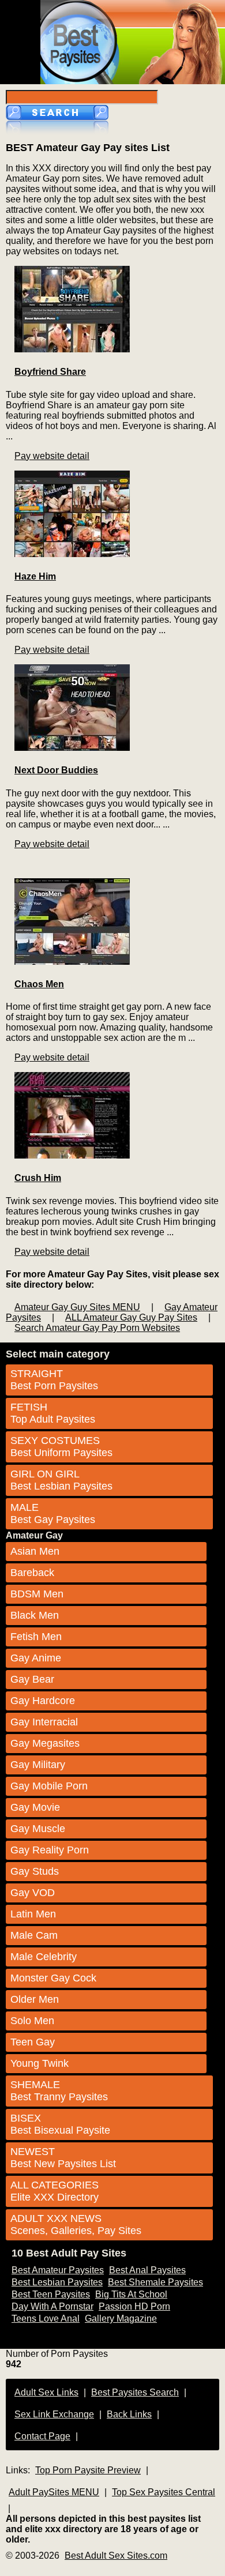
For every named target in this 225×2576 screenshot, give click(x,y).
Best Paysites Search (135, 2392)
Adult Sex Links (46, 2392)
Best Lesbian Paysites (57, 2282)
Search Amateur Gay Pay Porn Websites (97, 1328)
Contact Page (42, 2436)
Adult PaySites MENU (54, 2492)
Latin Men (33, 1914)
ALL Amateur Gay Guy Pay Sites (131, 1317)
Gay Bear (32, 1679)
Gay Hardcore (43, 1701)
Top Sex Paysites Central (164, 2492)
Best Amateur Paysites (58, 2270)
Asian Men (35, 1551)
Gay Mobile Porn (49, 1786)
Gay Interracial (44, 1722)
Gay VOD (33, 1893)
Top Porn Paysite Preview (88, 2470)
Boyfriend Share (50, 372)
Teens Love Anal (46, 2319)
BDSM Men (37, 1594)
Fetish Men (36, 1637)
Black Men (35, 1615)
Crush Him (38, 1178)
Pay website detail (52, 456)
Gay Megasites (45, 1743)
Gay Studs (35, 1871)
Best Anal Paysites (147, 2270)
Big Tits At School (131, 2294)
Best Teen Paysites (51, 2294)
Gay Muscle (38, 1829)
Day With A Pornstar (52, 2306)
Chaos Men (39, 984)
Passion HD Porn (134, 2306)
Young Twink (40, 2063)
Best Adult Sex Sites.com (116, 2556)
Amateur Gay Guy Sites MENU (77, 1307)
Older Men (35, 1999)
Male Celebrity (44, 1957)
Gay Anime (36, 1658)
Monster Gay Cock (53, 1978)
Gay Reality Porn (50, 1850)
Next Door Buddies (56, 770)
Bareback (32, 1573)
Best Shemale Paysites (155, 2282)
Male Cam (34, 1935)
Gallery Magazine (121, 2319)
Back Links (129, 2414)
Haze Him (35, 576)
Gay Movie (35, 1807)
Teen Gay (33, 2042)
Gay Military (38, 1765)
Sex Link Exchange (54, 2414)
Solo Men (32, 2021)
